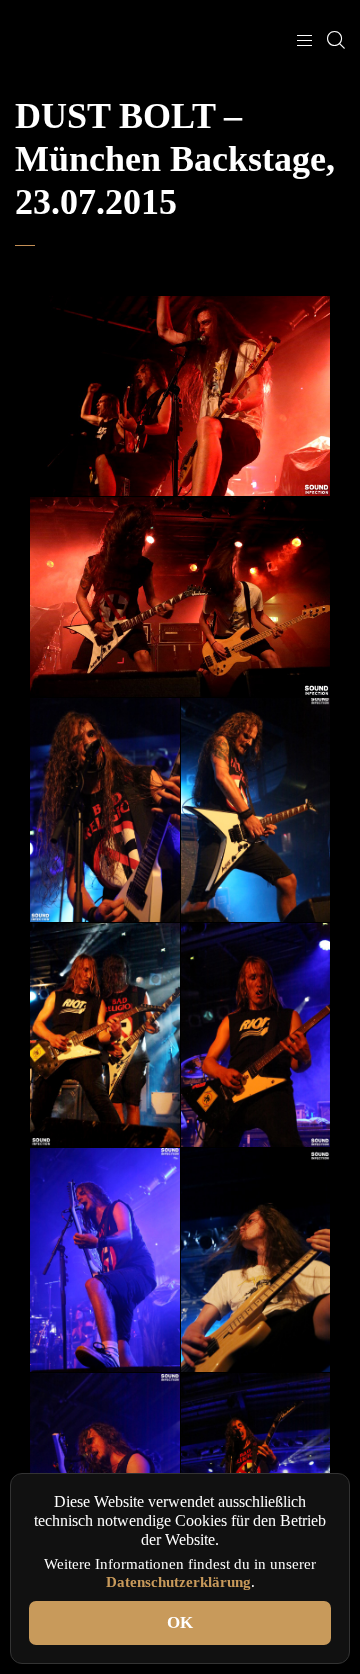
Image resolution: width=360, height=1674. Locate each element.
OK (180, 1622)
